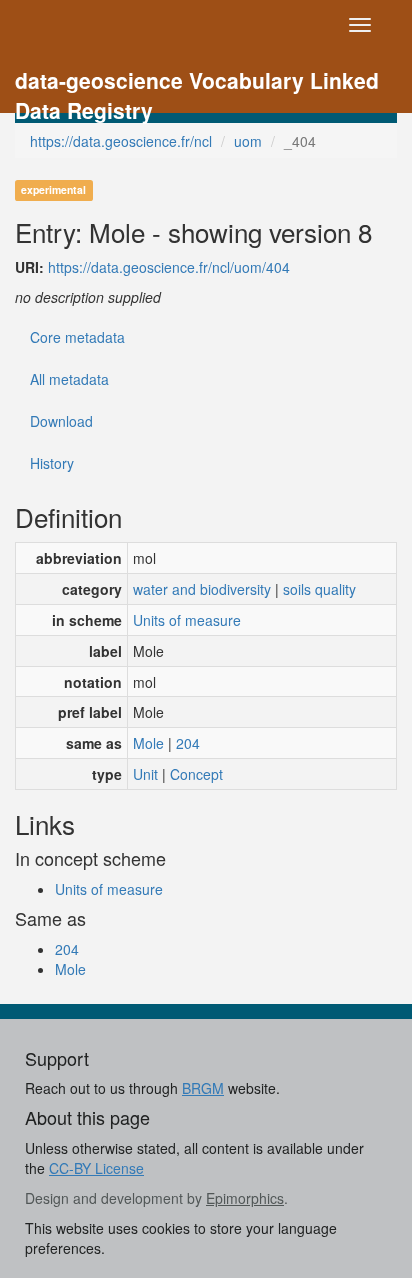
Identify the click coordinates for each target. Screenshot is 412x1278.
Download (61, 421)
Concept (196, 774)
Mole (148, 743)
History (52, 463)
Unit (145, 774)
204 (188, 743)
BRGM (203, 1088)
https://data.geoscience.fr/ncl (121, 141)
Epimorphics (245, 1198)
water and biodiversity (202, 589)
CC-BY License (96, 1168)
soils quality (319, 589)
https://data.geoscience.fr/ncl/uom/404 (169, 267)
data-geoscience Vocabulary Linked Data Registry (197, 82)
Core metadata (77, 337)
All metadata (69, 379)
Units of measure (187, 620)
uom (248, 141)
